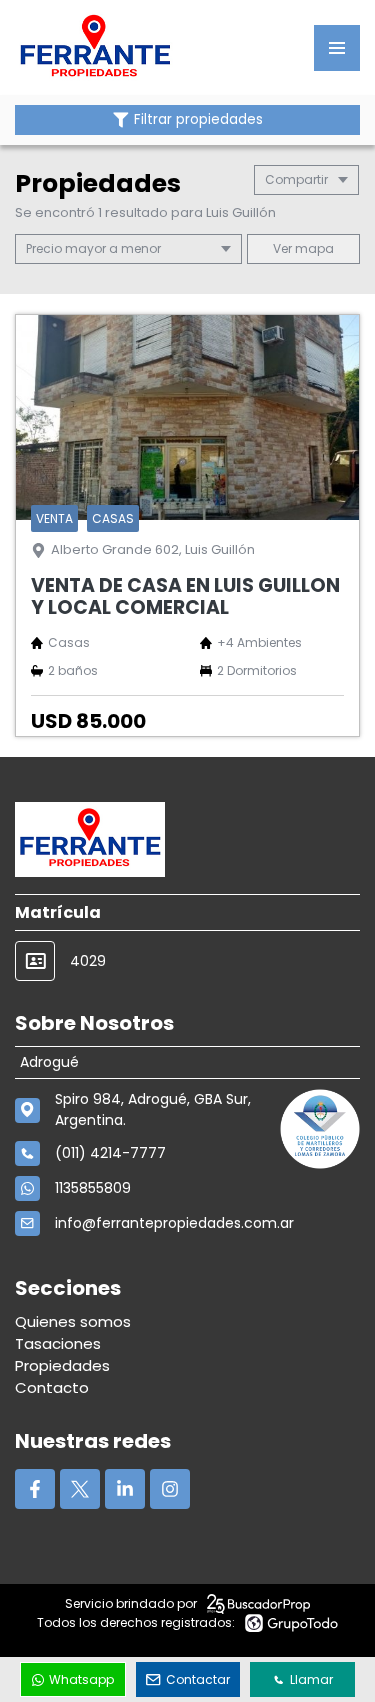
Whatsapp (81, 1679)
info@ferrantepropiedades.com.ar (174, 1223)
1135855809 (93, 1188)
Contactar (198, 1679)
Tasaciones (58, 1343)
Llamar (311, 1679)
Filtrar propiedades (198, 119)
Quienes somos (73, 1321)
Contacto (52, 1387)
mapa (313, 248)
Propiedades (62, 1365)
